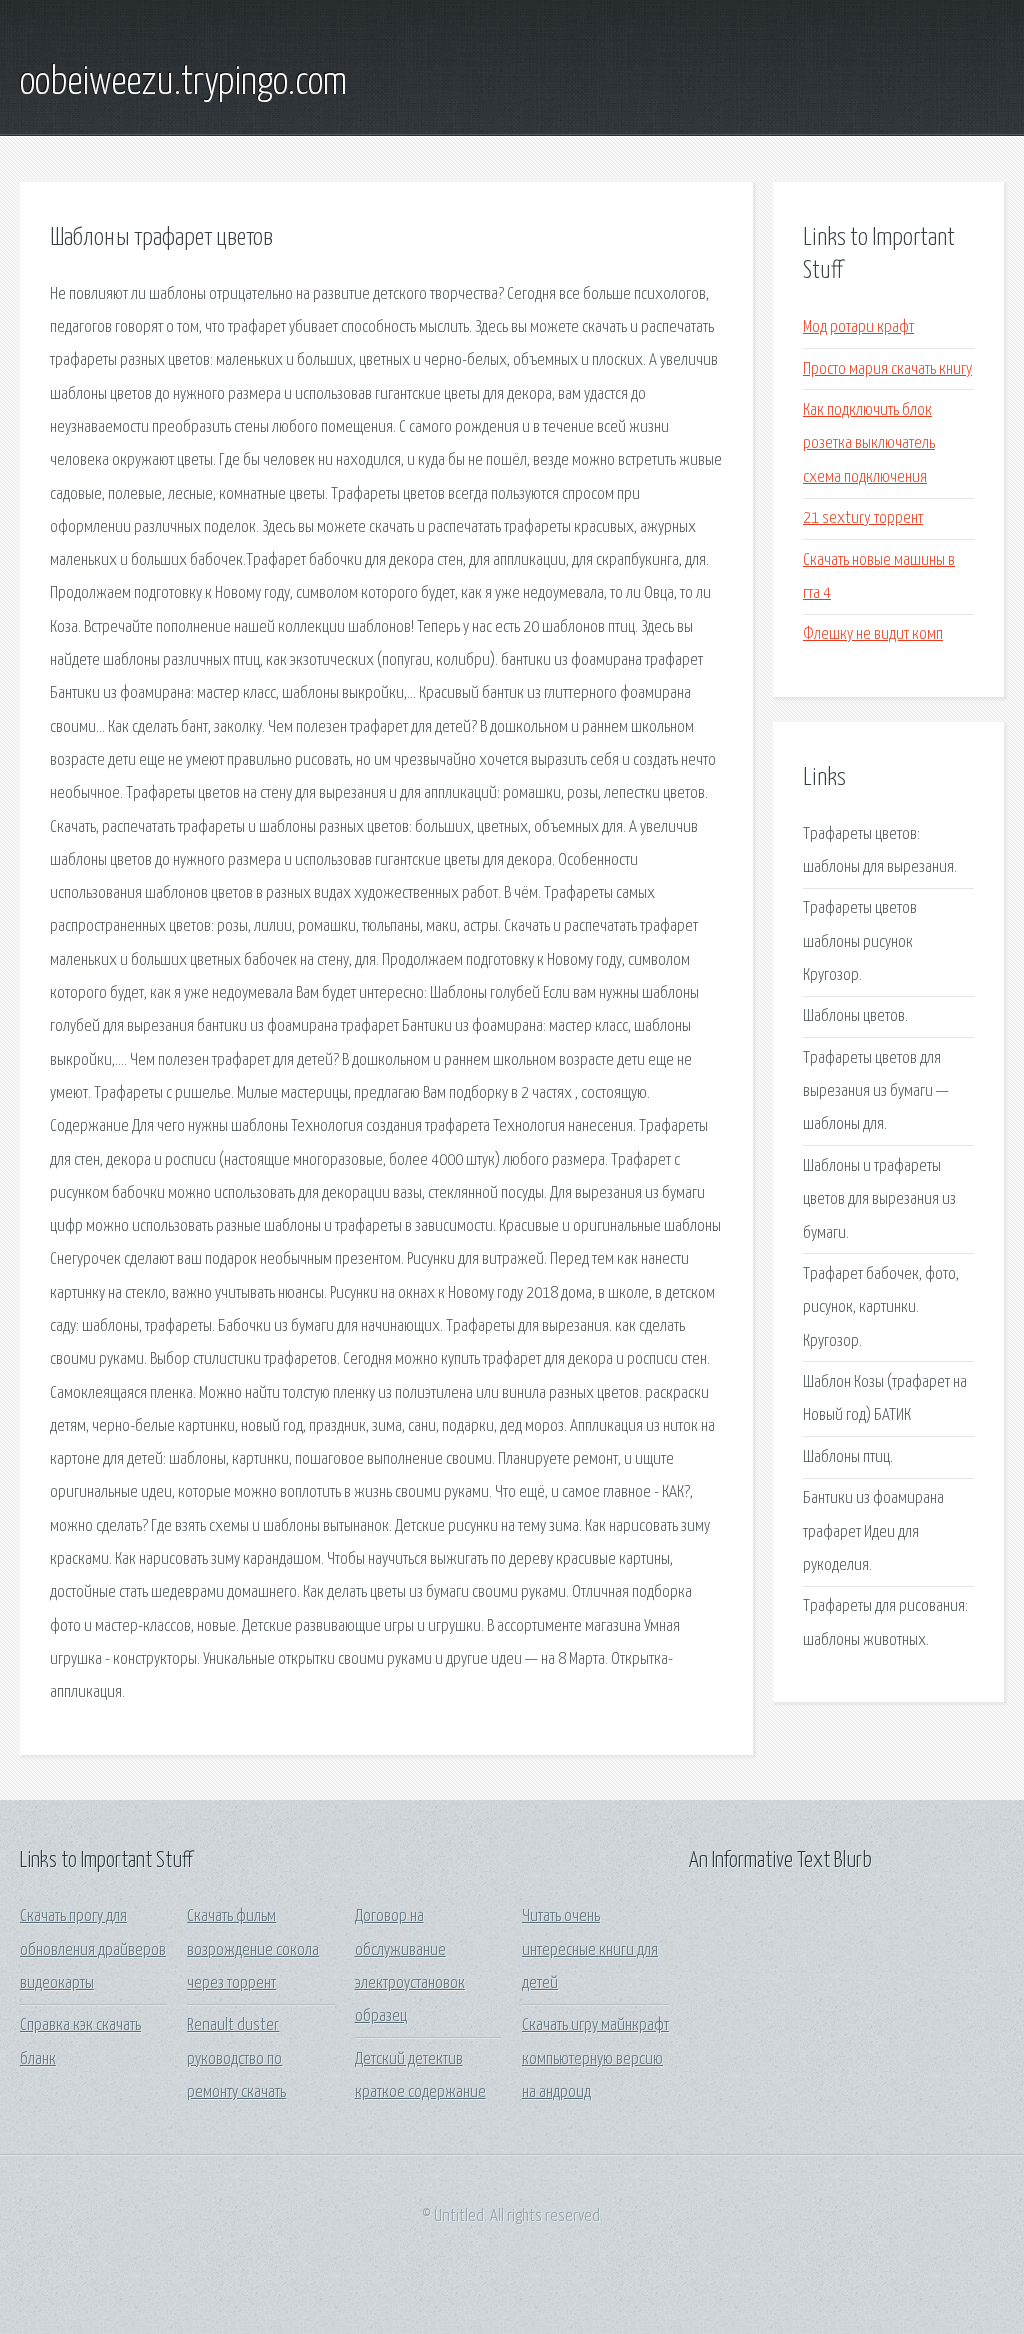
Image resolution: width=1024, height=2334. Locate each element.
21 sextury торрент (863, 518)
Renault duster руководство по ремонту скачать (236, 2059)
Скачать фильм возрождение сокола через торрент (253, 1950)
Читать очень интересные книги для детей (590, 1950)
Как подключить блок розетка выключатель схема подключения (869, 444)
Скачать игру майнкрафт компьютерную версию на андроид (595, 2059)
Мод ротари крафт (858, 327)
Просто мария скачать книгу (887, 369)
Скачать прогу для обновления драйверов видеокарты (93, 1950)
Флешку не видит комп (873, 634)
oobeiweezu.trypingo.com (183, 83)
